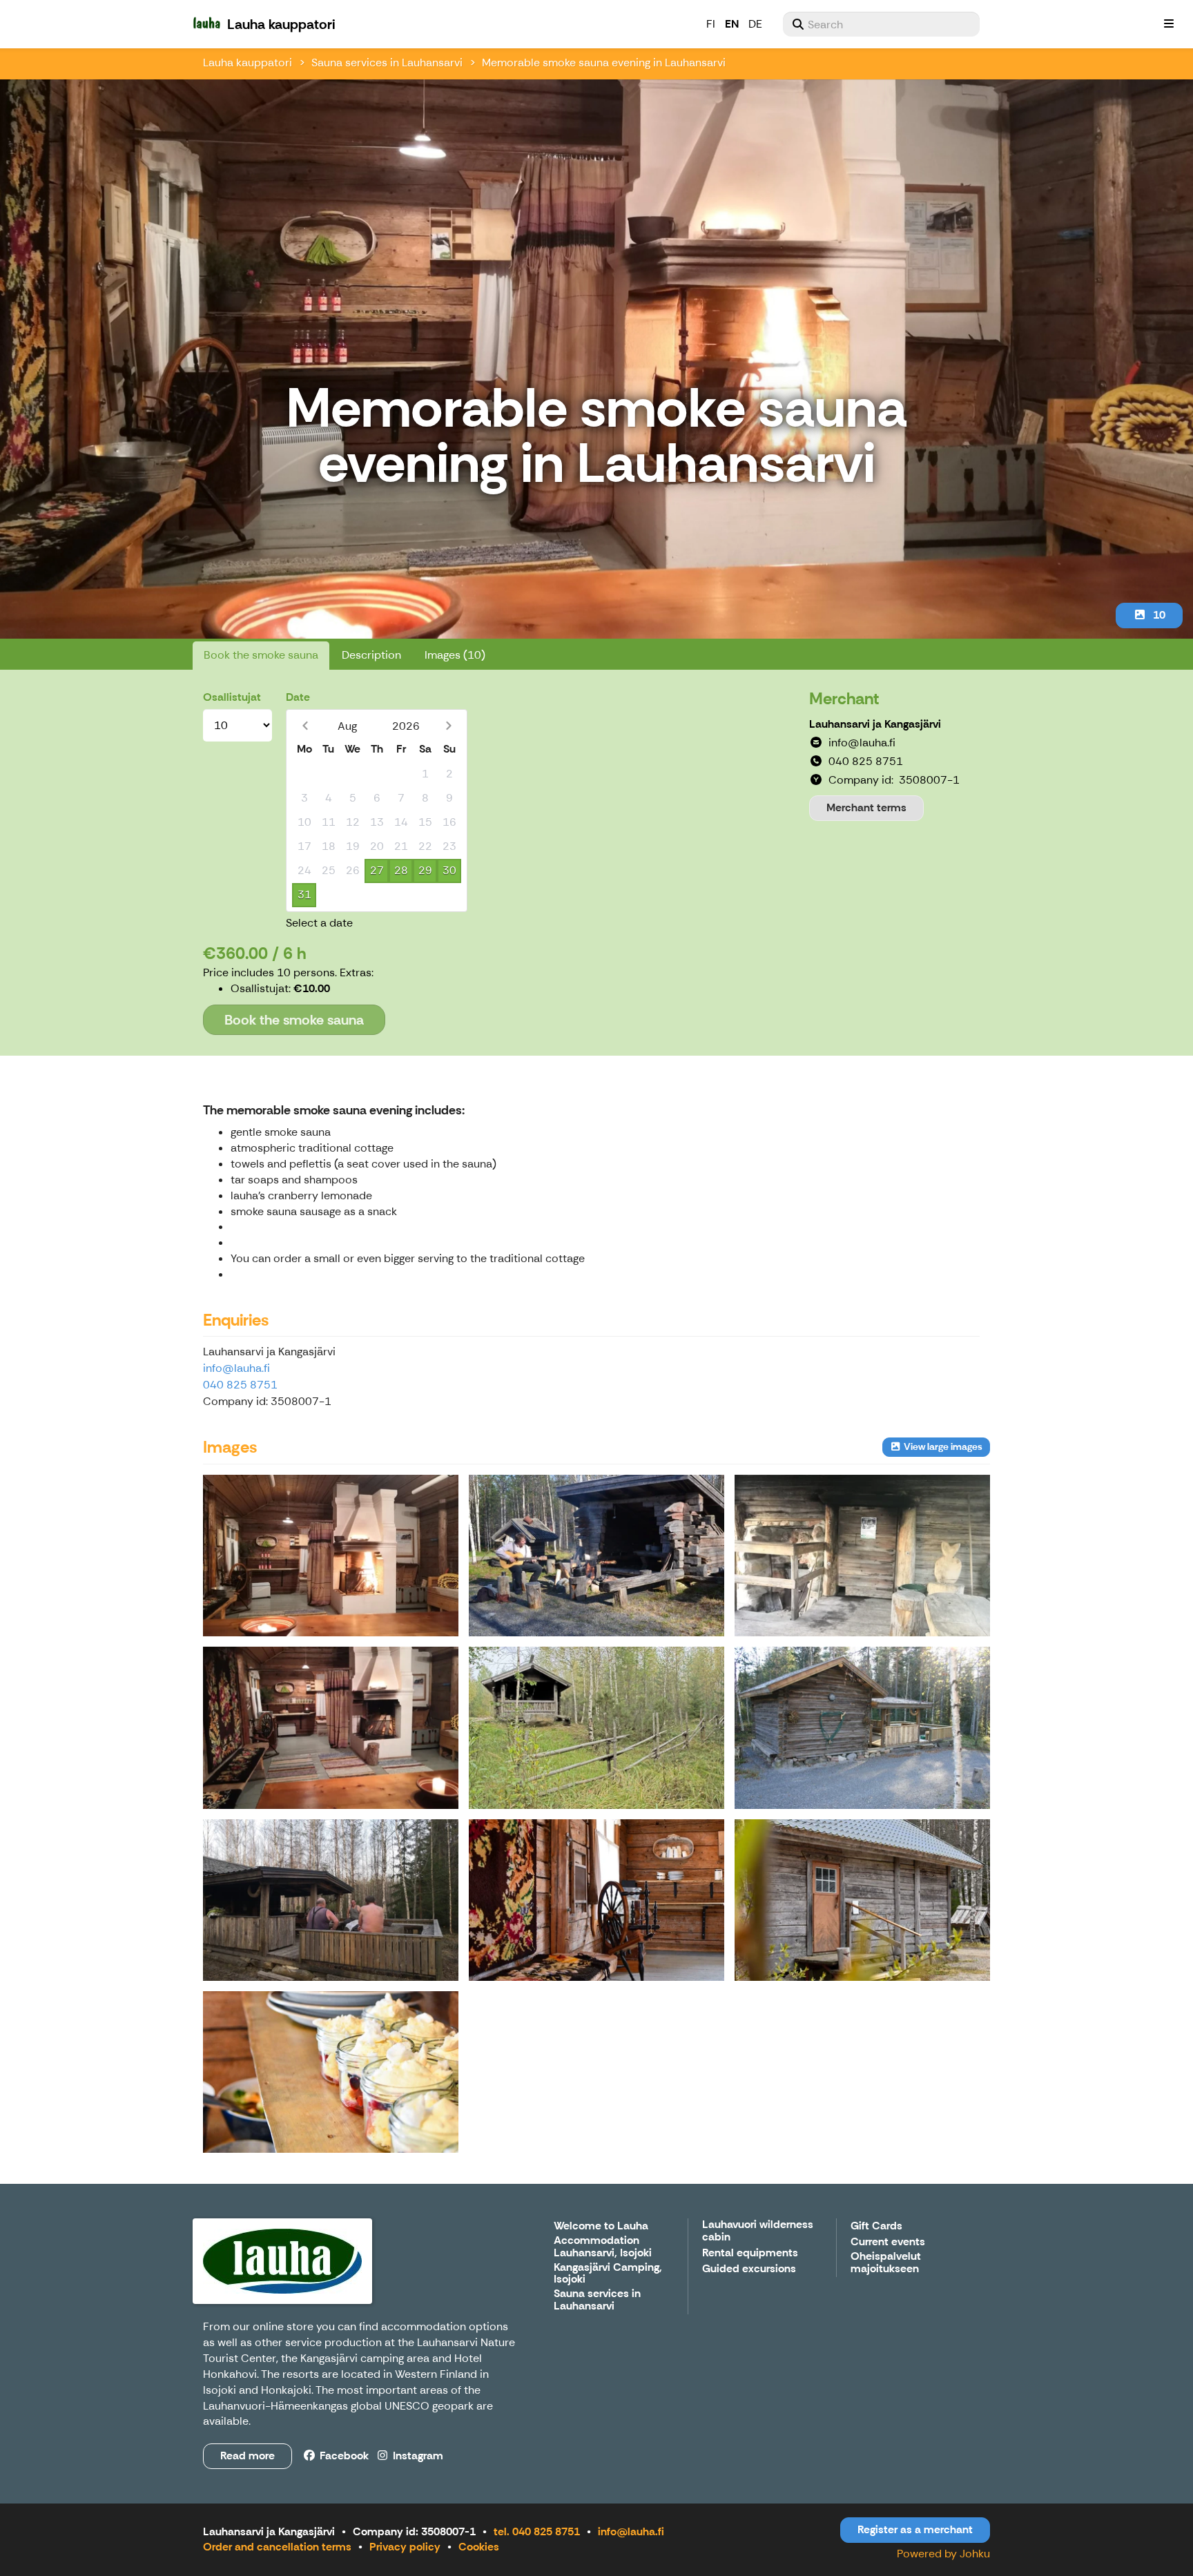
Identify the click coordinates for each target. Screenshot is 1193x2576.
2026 (406, 726)
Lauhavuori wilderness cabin (758, 2231)
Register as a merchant (915, 2529)
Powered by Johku (943, 2554)
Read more (248, 2456)
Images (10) (455, 655)
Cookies (479, 2547)
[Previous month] (305, 726)
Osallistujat (232, 697)
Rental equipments (750, 2253)
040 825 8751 (240, 1385)
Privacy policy (405, 2547)
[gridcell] (304, 774)
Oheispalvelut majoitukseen (886, 2263)
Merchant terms (866, 807)
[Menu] (1169, 24)
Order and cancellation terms (277, 2547)
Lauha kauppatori (248, 62)
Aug (347, 726)
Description (371, 655)
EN (732, 24)
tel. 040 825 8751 (537, 2531)
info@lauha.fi (236, 1368)
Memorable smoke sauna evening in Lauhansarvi (604, 62)
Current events (888, 2242)
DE (755, 24)
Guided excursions (749, 2269)
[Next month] (448, 726)
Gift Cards (876, 2226)
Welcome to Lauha (601, 2226)
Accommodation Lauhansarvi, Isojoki (603, 2247)
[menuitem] (881, 24)
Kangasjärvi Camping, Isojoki (608, 2274)
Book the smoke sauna (261, 655)
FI (711, 24)
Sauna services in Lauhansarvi (387, 62)
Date (298, 697)
